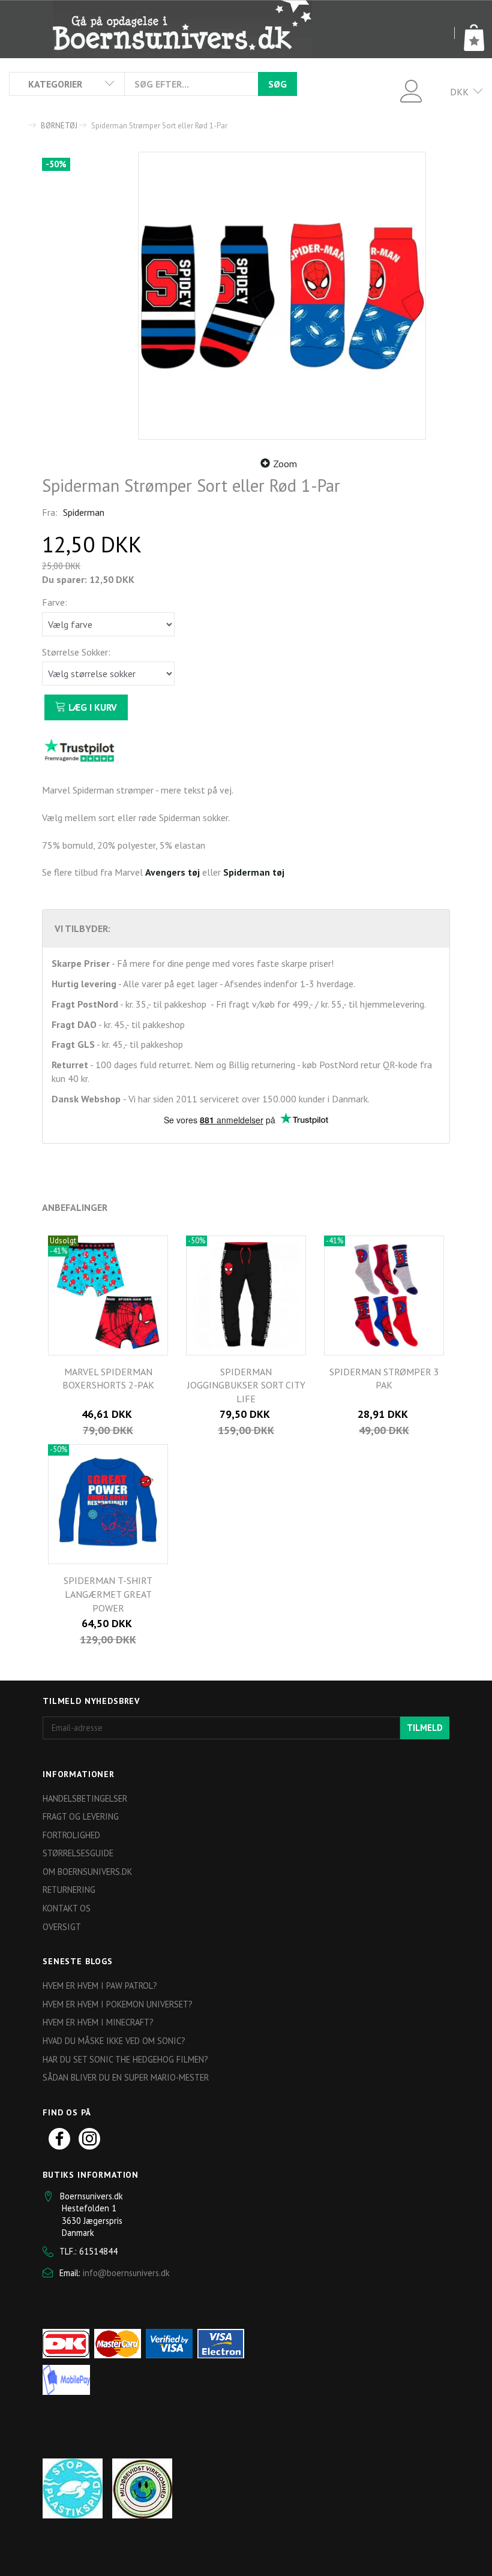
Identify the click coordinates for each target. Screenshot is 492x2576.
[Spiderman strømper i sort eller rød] (282, 296)
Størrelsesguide (78, 1853)
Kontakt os (67, 1908)
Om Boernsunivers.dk (87, 1872)
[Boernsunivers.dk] (182, 29)
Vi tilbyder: (82, 928)
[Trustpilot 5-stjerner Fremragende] (79, 750)
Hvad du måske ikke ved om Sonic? (114, 2041)
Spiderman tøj (254, 872)
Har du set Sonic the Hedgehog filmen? (125, 2059)
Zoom (285, 464)
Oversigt (62, 1927)
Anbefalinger (75, 1207)
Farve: (55, 602)
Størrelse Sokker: (76, 652)
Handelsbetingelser (85, 1798)
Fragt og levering (81, 1816)
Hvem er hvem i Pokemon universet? (118, 2004)
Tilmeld (425, 1728)
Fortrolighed (71, 1835)
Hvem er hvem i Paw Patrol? (100, 1986)
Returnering (69, 1890)
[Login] (411, 90)
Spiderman (84, 512)
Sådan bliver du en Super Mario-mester (126, 2077)
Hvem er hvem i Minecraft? (98, 2022)
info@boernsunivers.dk (126, 2273)
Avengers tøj (172, 872)
